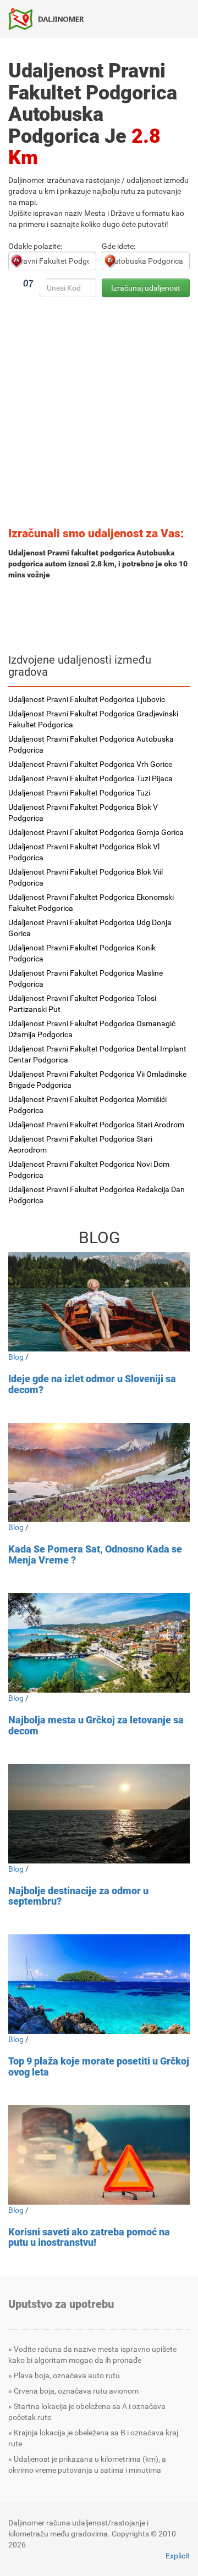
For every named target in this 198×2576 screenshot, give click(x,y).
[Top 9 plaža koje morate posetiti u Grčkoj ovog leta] (99, 1984)
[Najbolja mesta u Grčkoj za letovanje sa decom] (99, 1643)
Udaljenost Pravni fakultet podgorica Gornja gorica (96, 832)
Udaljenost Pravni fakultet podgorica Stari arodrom (96, 1125)
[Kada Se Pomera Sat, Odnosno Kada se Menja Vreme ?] (99, 1473)
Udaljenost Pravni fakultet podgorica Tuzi (79, 793)
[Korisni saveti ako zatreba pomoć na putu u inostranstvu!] (99, 2155)
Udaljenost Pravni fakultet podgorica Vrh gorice (90, 764)
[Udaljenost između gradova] (50, 19)
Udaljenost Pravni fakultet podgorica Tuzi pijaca (90, 778)
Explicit (178, 2556)
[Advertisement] (99, 415)
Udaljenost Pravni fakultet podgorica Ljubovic (87, 699)
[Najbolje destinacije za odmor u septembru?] (99, 1814)
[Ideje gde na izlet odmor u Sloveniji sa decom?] (99, 1302)
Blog (16, 1357)
